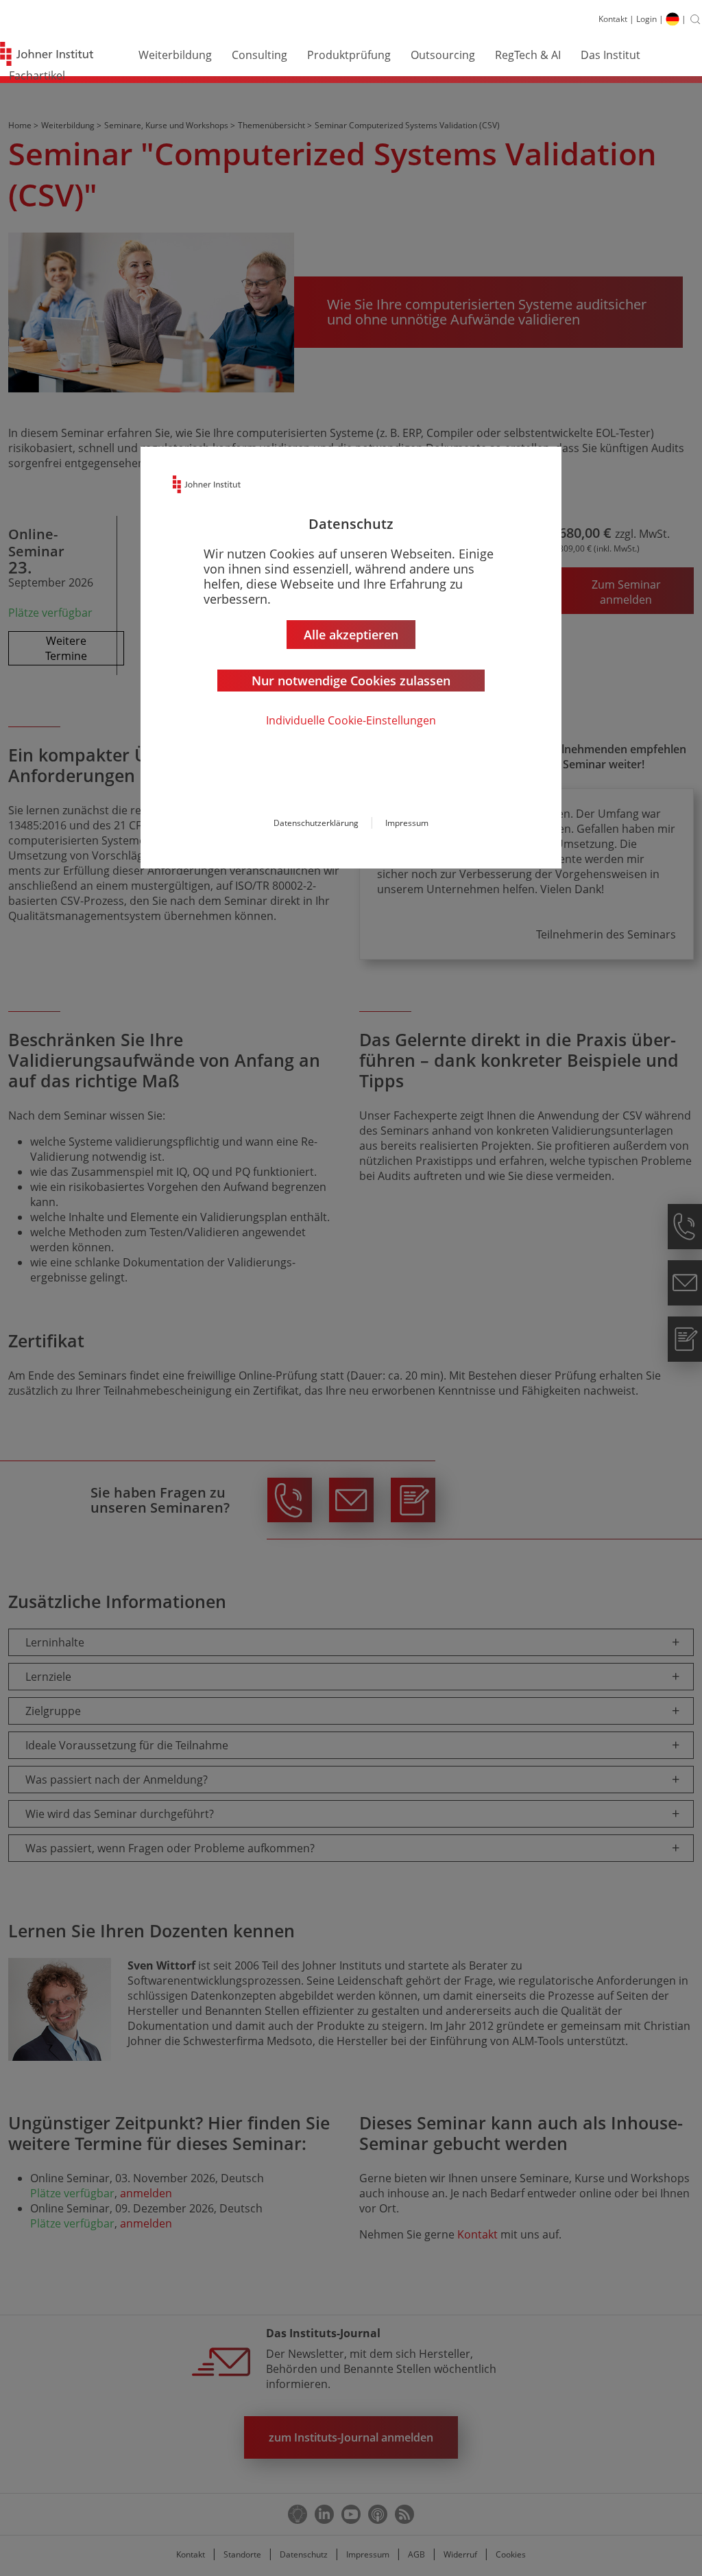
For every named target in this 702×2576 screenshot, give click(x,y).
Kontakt (613, 19)
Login (646, 19)
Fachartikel (37, 75)
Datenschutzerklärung (316, 823)
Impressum (407, 823)
